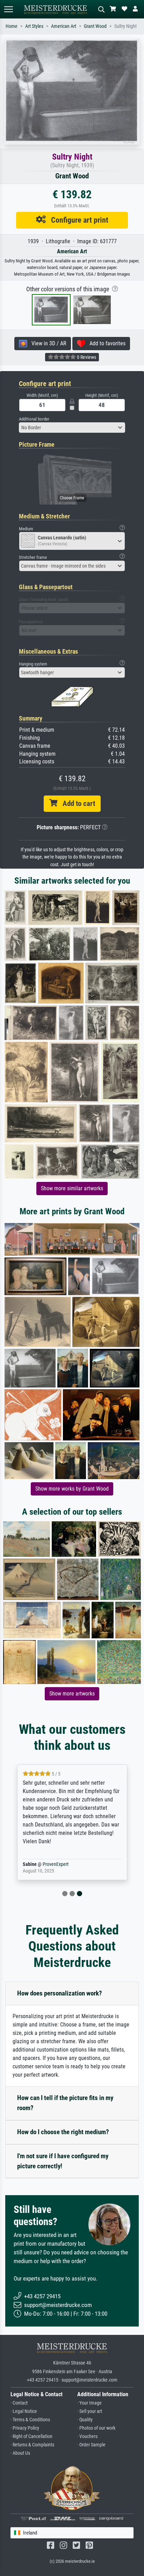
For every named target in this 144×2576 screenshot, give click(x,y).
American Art (64, 26)
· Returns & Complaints (32, 2445)
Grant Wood (95, 26)
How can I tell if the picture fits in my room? (65, 2103)
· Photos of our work (96, 2428)
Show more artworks (72, 1694)
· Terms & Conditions (30, 2420)
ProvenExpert (56, 1864)
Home (12, 26)
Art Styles (34, 26)
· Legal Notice (24, 2411)
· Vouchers (87, 2436)
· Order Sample (91, 2445)
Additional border (34, 419)
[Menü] (8, 9)
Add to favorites (105, 343)
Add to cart (76, 803)
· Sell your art (90, 2411)
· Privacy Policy (25, 2428)
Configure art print (77, 220)
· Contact (19, 2403)
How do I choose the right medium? (63, 2132)
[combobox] (72, 428)
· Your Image (89, 2403)
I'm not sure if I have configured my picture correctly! (63, 2161)
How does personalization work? (60, 1993)
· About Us (20, 2453)
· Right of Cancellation (31, 2436)
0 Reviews (86, 357)
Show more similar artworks (72, 1188)
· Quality (85, 2420)
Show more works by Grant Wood (72, 1489)
